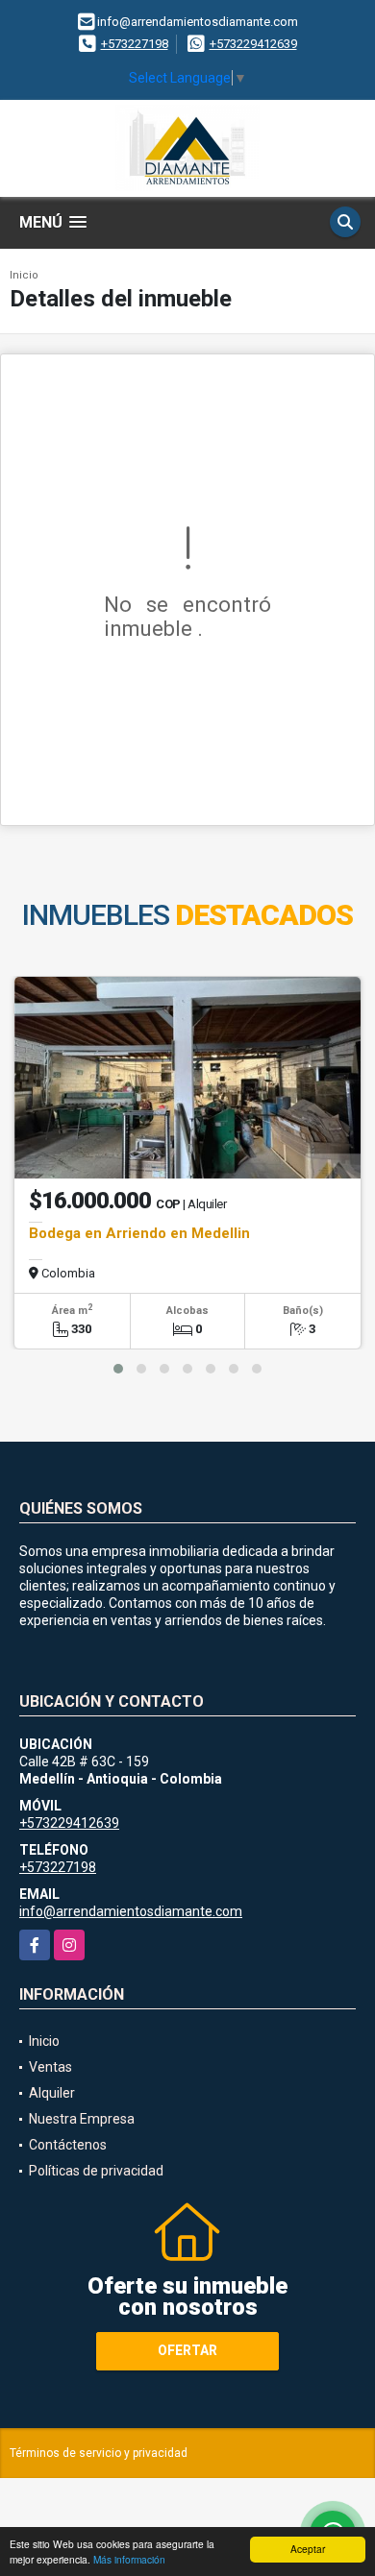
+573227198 (135, 44)
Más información (129, 2559)
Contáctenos (68, 2145)
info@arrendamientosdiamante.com (131, 1911)
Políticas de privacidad (96, 2171)
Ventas (50, 2067)
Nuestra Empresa (82, 2119)
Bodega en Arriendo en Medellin (139, 1233)
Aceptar (308, 2549)
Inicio (24, 275)
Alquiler (52, 2093)
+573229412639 (253, 44)
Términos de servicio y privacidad (99, 2453)
